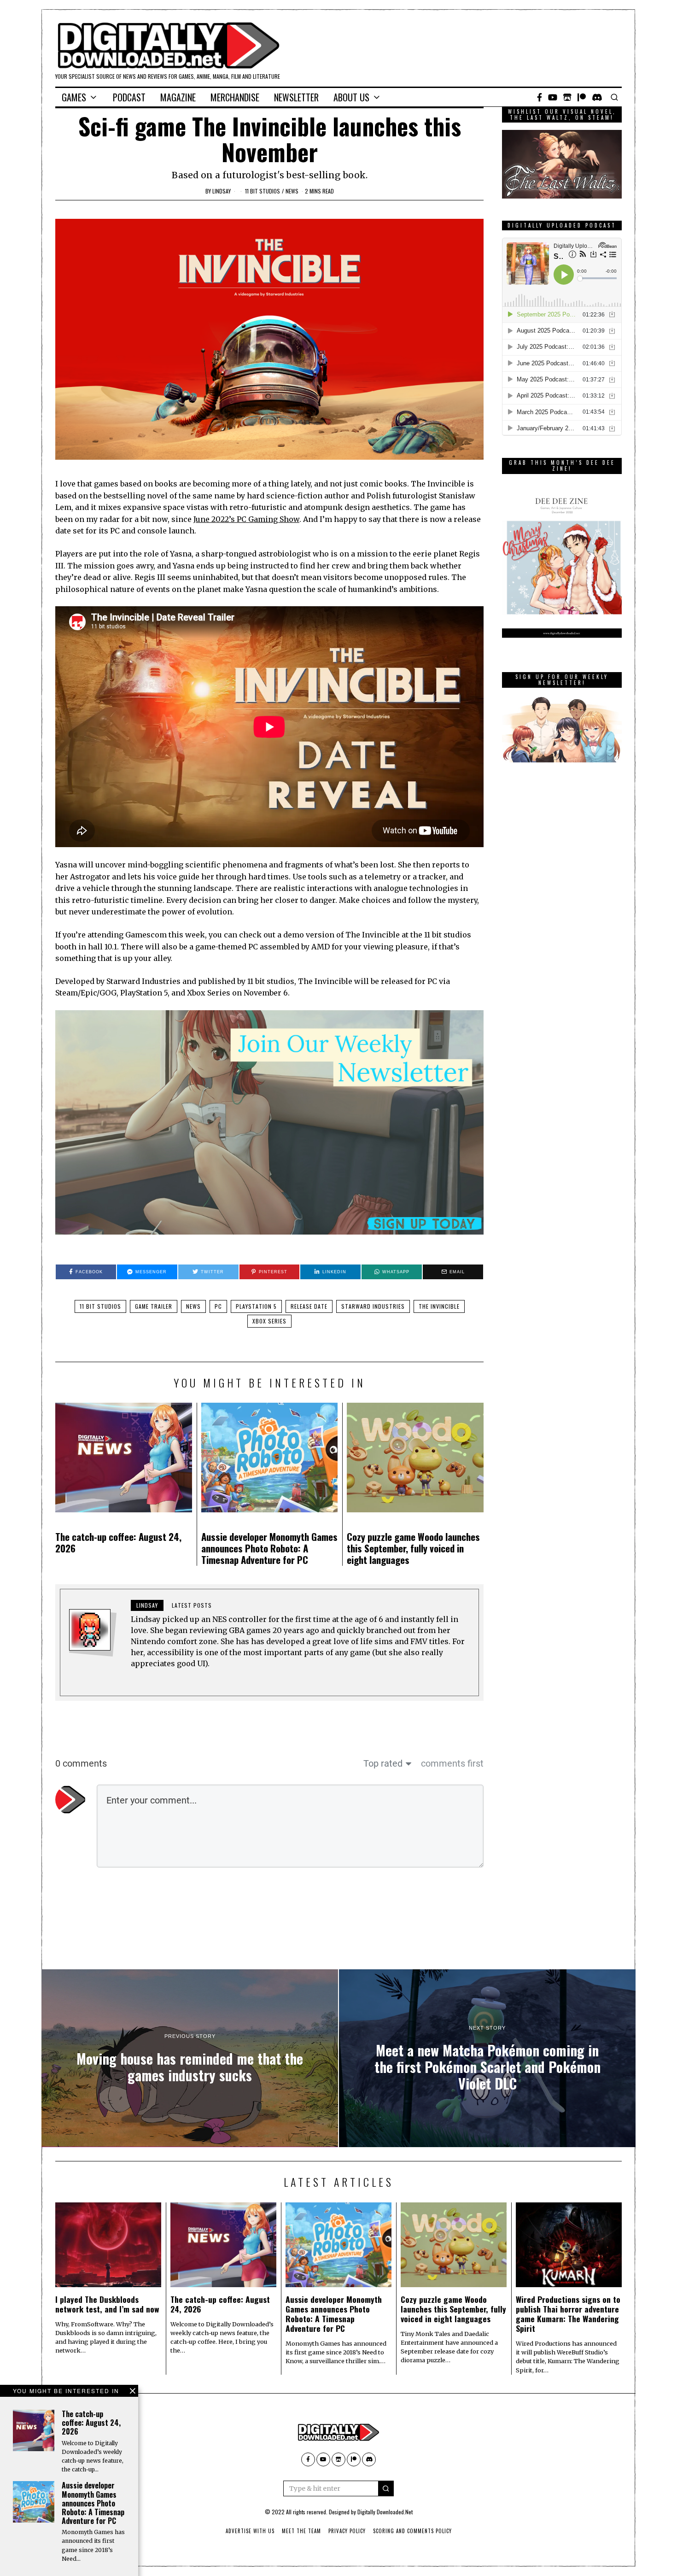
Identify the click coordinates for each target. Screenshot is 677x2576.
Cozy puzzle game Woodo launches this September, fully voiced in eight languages (413, 1548)
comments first (452, 1763)
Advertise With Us (250, 2531)
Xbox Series (269, 1321)
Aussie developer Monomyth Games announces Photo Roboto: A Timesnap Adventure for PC (269, 1548)
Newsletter (296, 97)
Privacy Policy (347, 2531)
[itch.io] (567, 97)
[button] (386, 2488)
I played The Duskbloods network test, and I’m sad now (107, 2304)
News (292, 191)
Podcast (129, 97)
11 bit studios (263, 191)
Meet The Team (301, 2531)
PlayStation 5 (256, 1306)
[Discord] (597, 97)
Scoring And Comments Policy (412, 2531)
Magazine (178, 97)
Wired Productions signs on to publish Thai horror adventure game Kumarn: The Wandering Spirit (568, 2314)
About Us (351, 97)
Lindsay (222, 191)
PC (218, 1306)
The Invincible (439, 1306)
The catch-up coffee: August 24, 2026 (118, 1542)
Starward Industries (373, 1306)
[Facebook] (540, 97)
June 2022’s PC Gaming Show (246, 519)
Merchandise (235, 97)
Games (74, 97)
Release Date (309, 1306)
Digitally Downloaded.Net (385, 2512)
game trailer (154, 1306)
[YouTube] (553, 97)
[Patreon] (582, 97)
